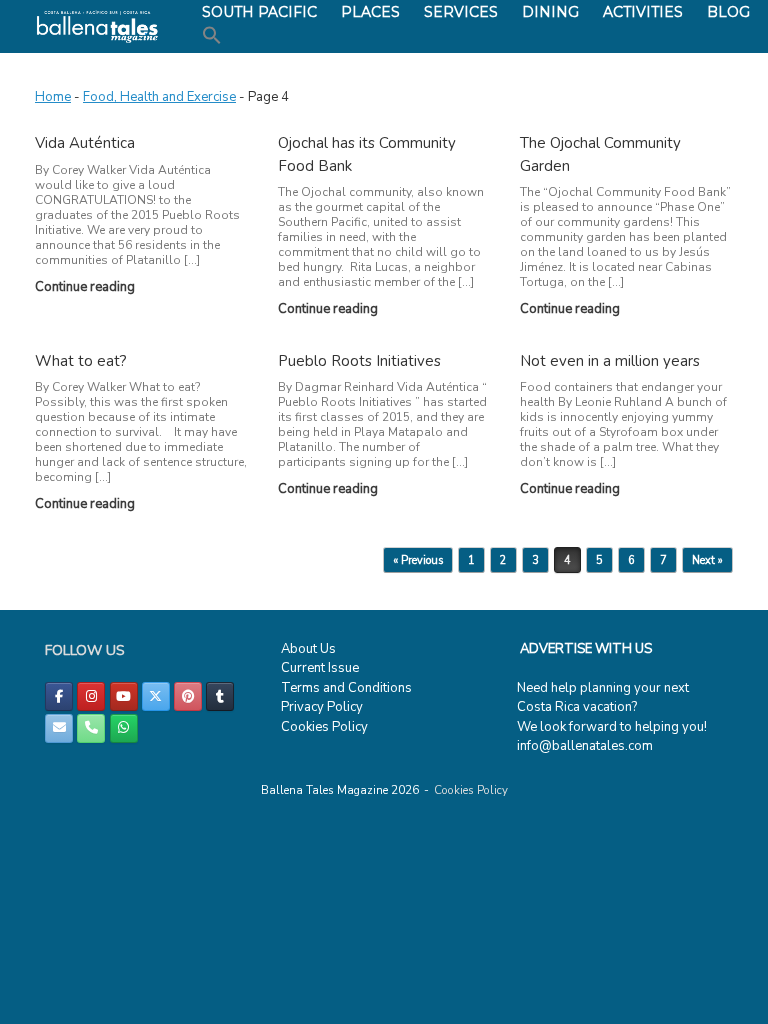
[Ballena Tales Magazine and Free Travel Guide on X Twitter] (156, 696)
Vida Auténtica (85, 143)
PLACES (370, 12)
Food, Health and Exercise (159, 97)
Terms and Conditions (346, 688)
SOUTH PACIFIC (259, 12)
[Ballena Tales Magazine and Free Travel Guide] (97, 26)
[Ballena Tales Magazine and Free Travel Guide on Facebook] (59, 696)
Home (53, 97)
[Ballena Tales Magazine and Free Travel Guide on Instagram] (91, 696)
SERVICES (461, 12)
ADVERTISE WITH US (586, 649)
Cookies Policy (324, 727)
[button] (212, 36)
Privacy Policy (322, 707)
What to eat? (81, 361)
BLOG (728, 12)
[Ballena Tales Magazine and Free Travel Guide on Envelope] (59, 728)
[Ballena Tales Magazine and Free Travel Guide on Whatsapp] (124, 728)
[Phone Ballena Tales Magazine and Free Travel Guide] (91, 728)
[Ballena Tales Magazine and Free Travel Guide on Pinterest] (188, 696)
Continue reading (86, 287)
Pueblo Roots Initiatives (359, 361)
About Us (308, 649)
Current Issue (320, 668)
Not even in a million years (610, 361)
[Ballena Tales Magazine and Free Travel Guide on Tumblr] (220, 696)
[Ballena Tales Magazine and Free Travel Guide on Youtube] (124, 696)
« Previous (418, 560)
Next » (707, 560)
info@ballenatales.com (585, 746)
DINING (550, 12)
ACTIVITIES (643, 12)
